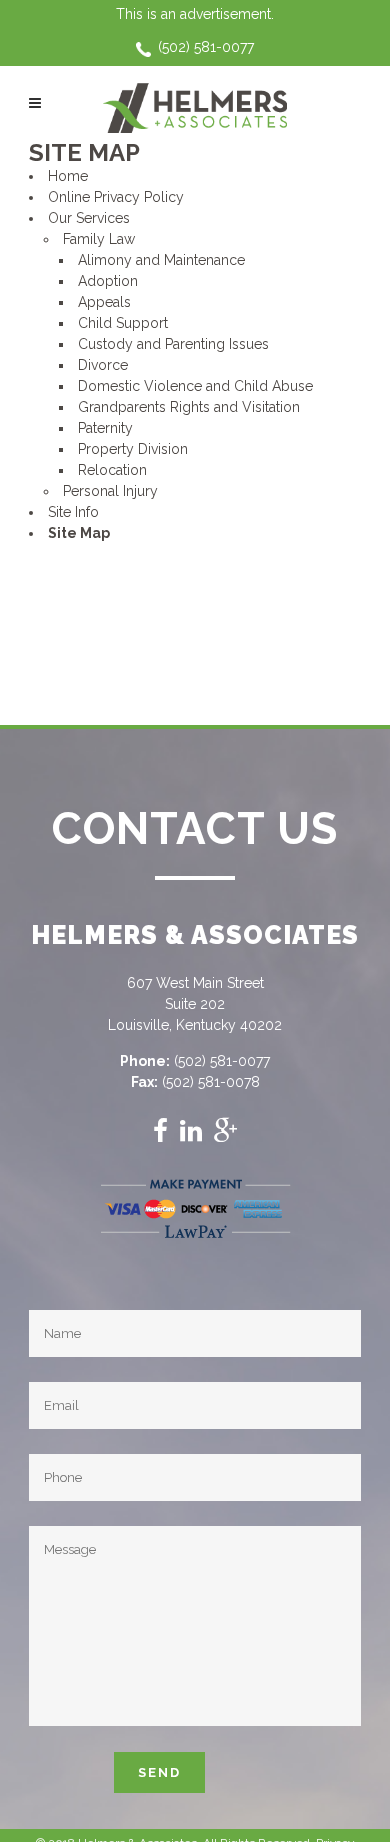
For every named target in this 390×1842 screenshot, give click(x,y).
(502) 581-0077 (206, 47)
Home (68, 176)
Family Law (99, 239)
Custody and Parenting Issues (173, 344)
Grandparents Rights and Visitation (189, 407)
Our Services (89, 218)
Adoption (108, 281)
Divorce (103, 365)
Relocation (112, 470)
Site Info (73, 512)
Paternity (105, 428)
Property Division (133, 449)
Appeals (104, 302)
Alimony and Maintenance (161, 260)
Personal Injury (110, 491)
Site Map (79, 533)
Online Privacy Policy (116, 197)
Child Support (123, 323)
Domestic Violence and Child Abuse (195, 386)
